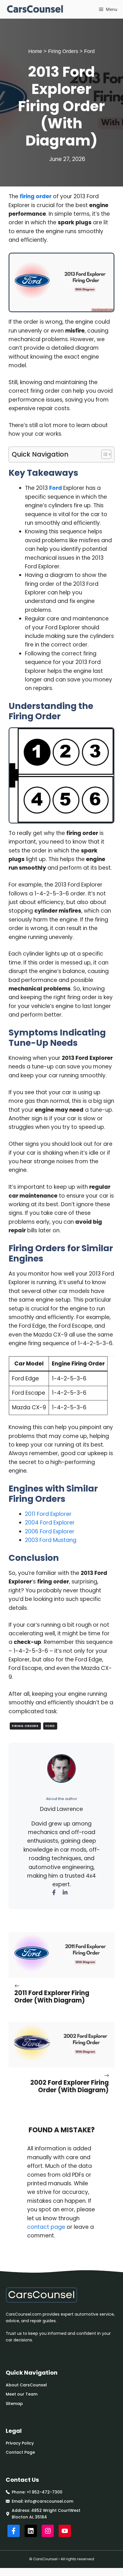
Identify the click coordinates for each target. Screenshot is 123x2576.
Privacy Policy (20, 2443)
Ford (89, 51)
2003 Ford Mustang (51, 1540)
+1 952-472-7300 (44, 2492)
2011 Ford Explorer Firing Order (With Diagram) (52, 1997)
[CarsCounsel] (35, 9)
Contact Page (20, 2452)
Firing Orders (63, 51)
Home (35, 51)
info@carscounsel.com (49, 2501)
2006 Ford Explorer (50, 1531)
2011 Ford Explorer (48, 1514)
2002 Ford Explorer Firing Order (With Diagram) (70, 2086)
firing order (36, 196)
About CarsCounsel (26, 2385)
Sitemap (14, 2404)
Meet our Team (22, 2394)
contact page (46, 2227)
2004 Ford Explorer (50, 1523)
